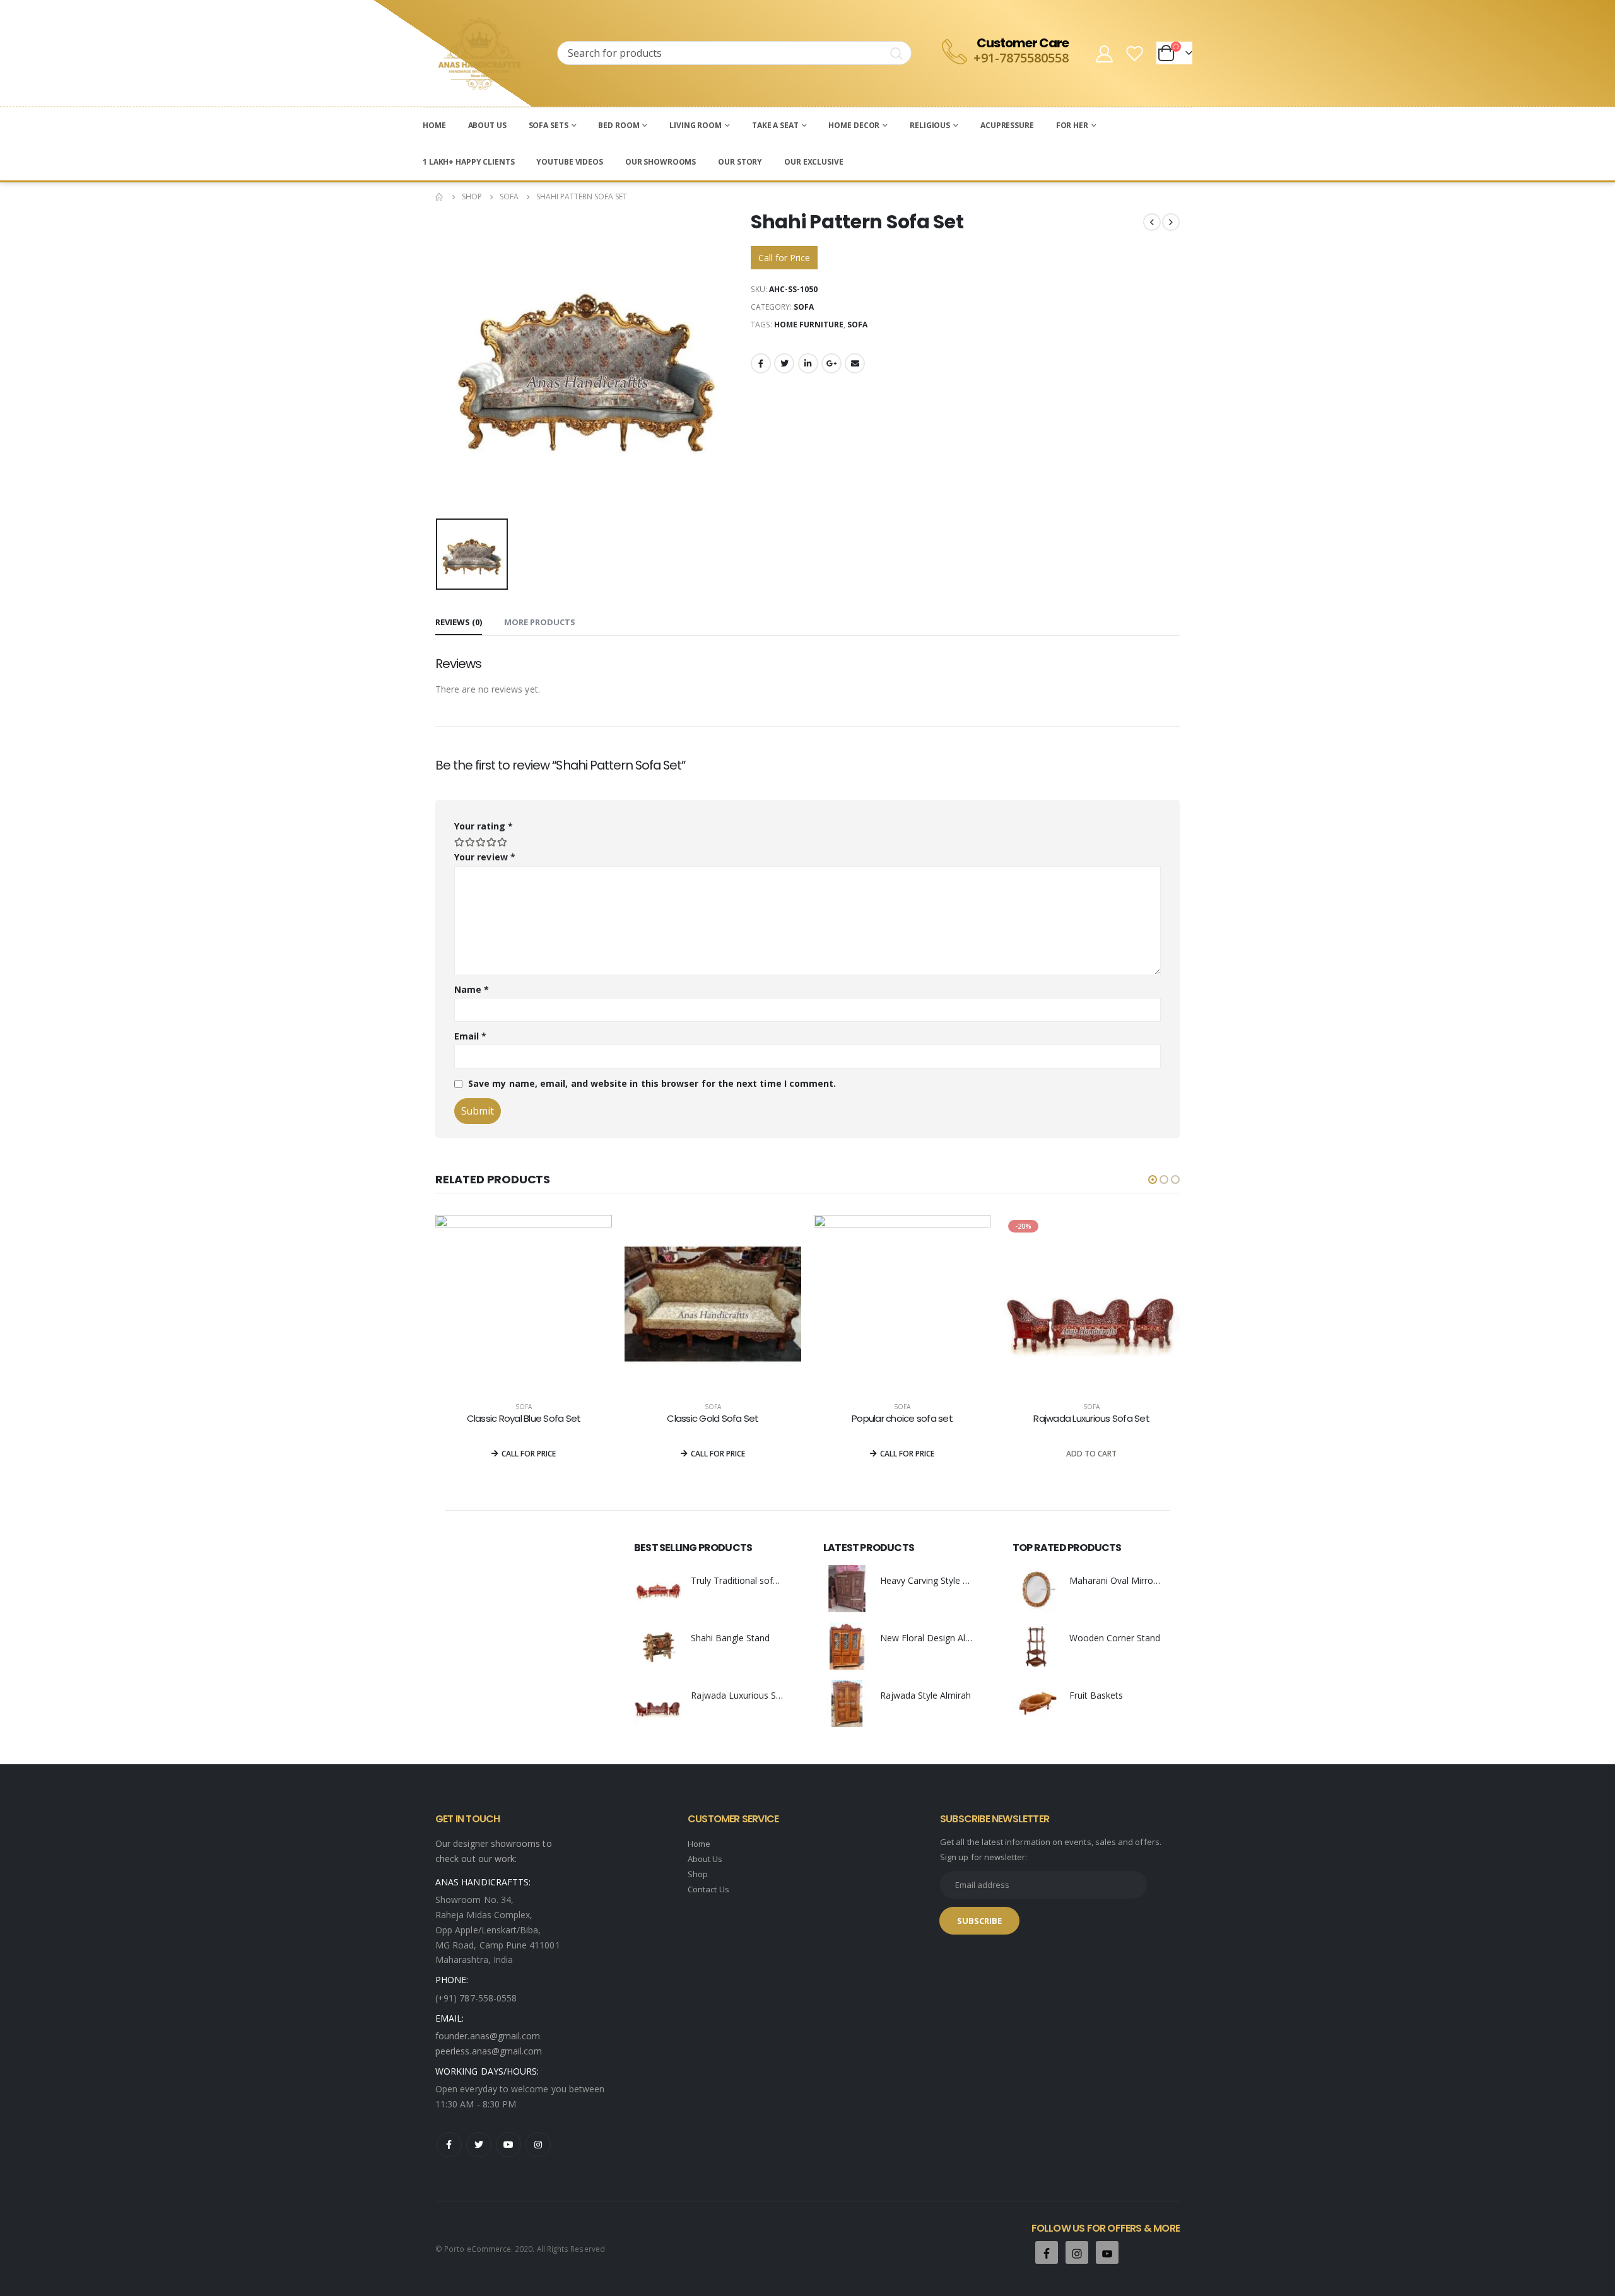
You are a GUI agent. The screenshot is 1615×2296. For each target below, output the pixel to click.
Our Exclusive (813, 162)
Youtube (508, 2145)
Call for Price (784, 258)
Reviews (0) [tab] (459, 622)
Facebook (761, 363)
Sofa (804, 307)
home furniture (809, 325)
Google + (831, 363)
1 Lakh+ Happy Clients (468, 162)
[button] (1153, 1180)
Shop (698, 1874)
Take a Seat (775, 125)
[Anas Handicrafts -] (479, 53)
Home (434, 125)
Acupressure (1007, 125)
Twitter (784, 363)
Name (472, 989)
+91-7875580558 (1021, 58)
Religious (930, 125)
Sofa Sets (549, 125)
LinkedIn (808, 363)
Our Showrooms (661, 162)
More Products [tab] (540, 622)
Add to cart (1091, 1454)
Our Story (740, 162)
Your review (485, 857)
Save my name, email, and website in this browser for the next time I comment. (652, 1083)
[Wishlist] (1135, 53)
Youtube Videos (569, 162)
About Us (487, 125)
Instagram (538, 2145)
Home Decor (854, 125)
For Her (1072, 125)
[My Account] (1104, 53)
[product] (524, 1303)
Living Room (696, 125)
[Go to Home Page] (440, 197)
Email (855, 363)
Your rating (484, 826)
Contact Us (708, 1889)
